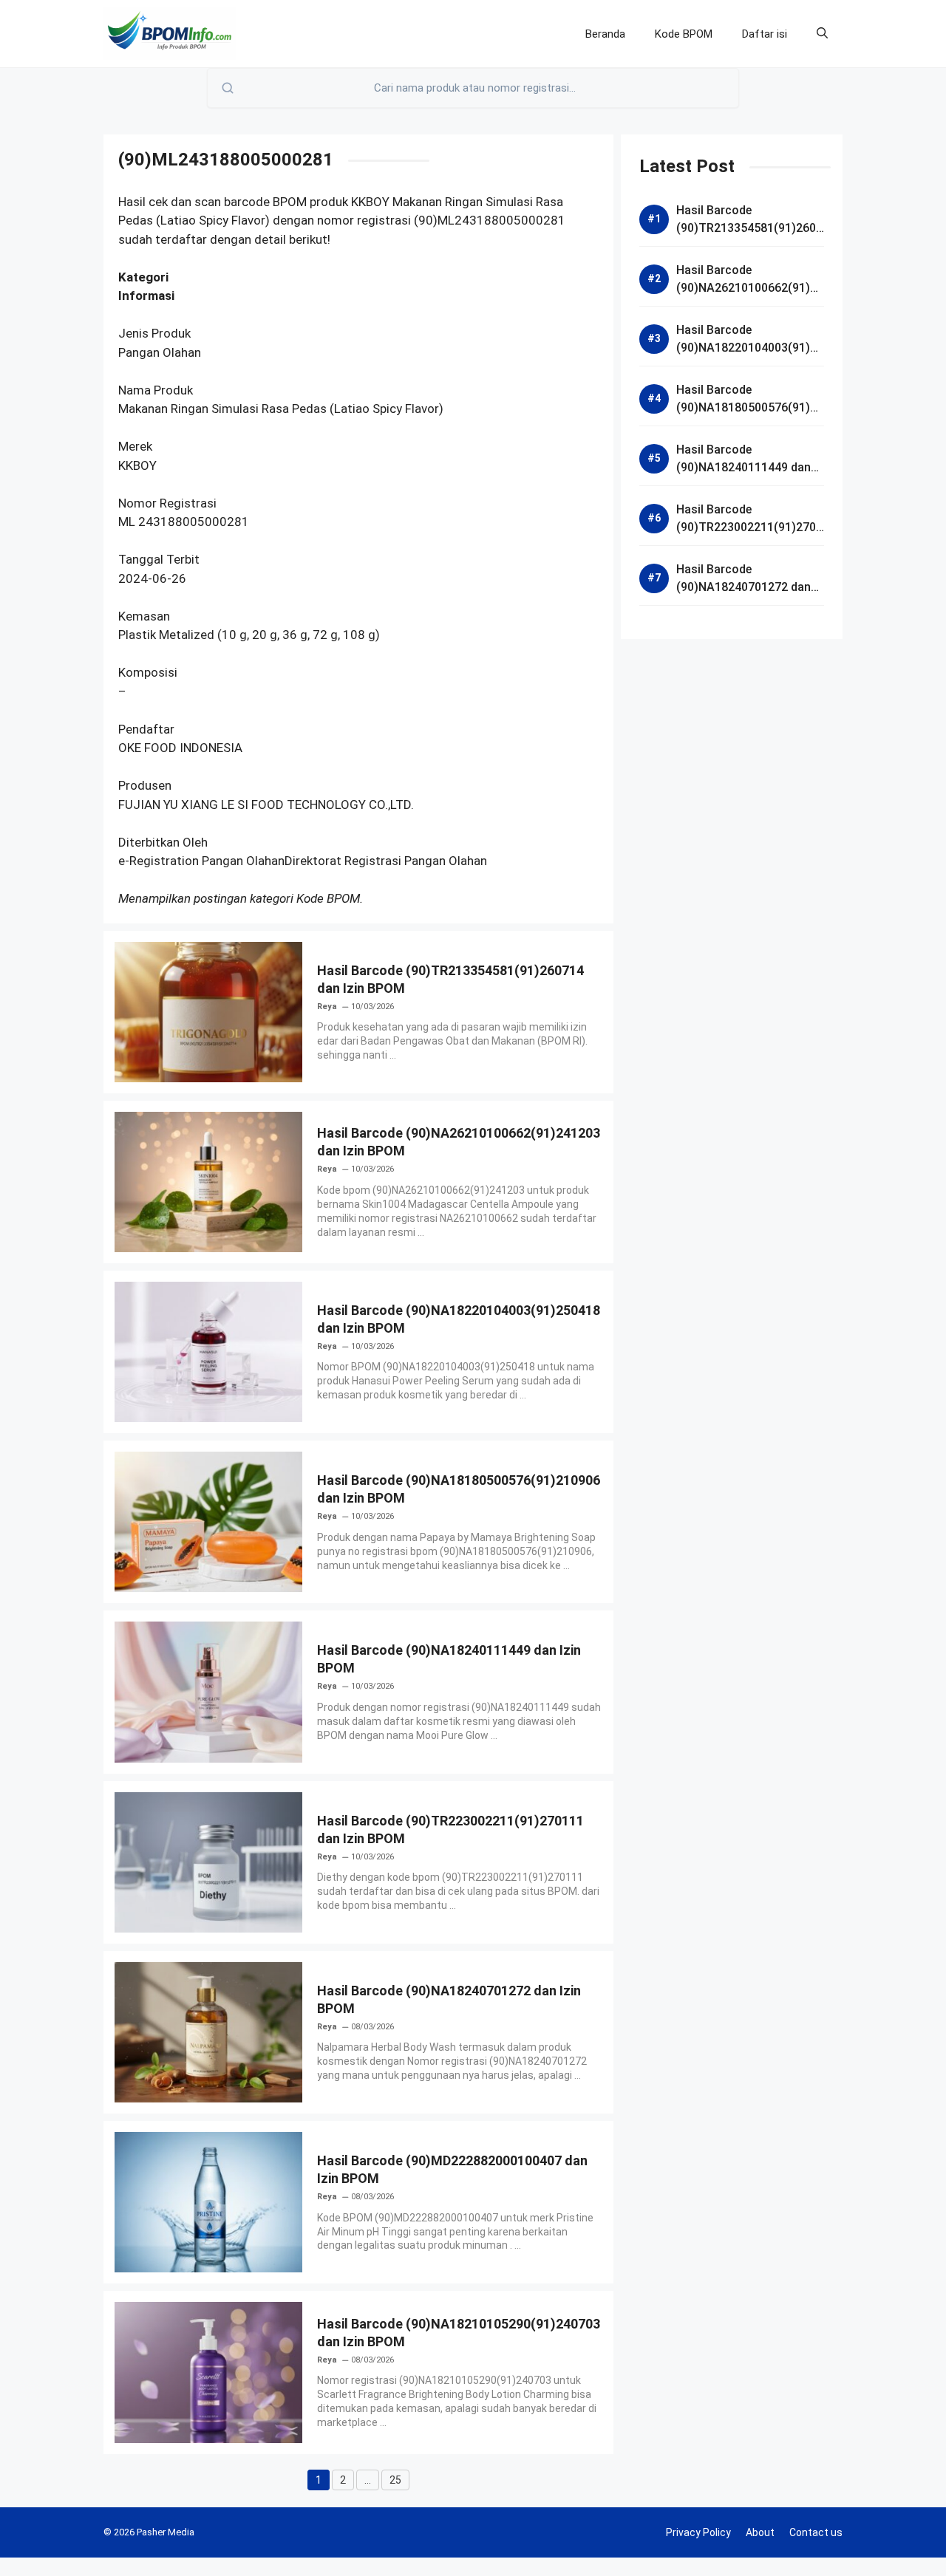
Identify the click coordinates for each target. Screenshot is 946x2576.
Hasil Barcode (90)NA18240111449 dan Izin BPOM (743, 467)
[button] (822, 34)
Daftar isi (765, 34)
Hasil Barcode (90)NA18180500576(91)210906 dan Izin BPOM (750, 407)
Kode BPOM (684, 34)
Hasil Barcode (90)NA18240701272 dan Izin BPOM (743, 587)
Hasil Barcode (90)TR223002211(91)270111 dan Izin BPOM (749, 527)
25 (399, 2482)
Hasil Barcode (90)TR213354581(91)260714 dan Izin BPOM (749, 228)
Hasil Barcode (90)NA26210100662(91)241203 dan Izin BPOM (750, 288)
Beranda (605, 34)
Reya (327, 1007)
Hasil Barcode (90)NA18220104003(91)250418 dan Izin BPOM (750, 348)
